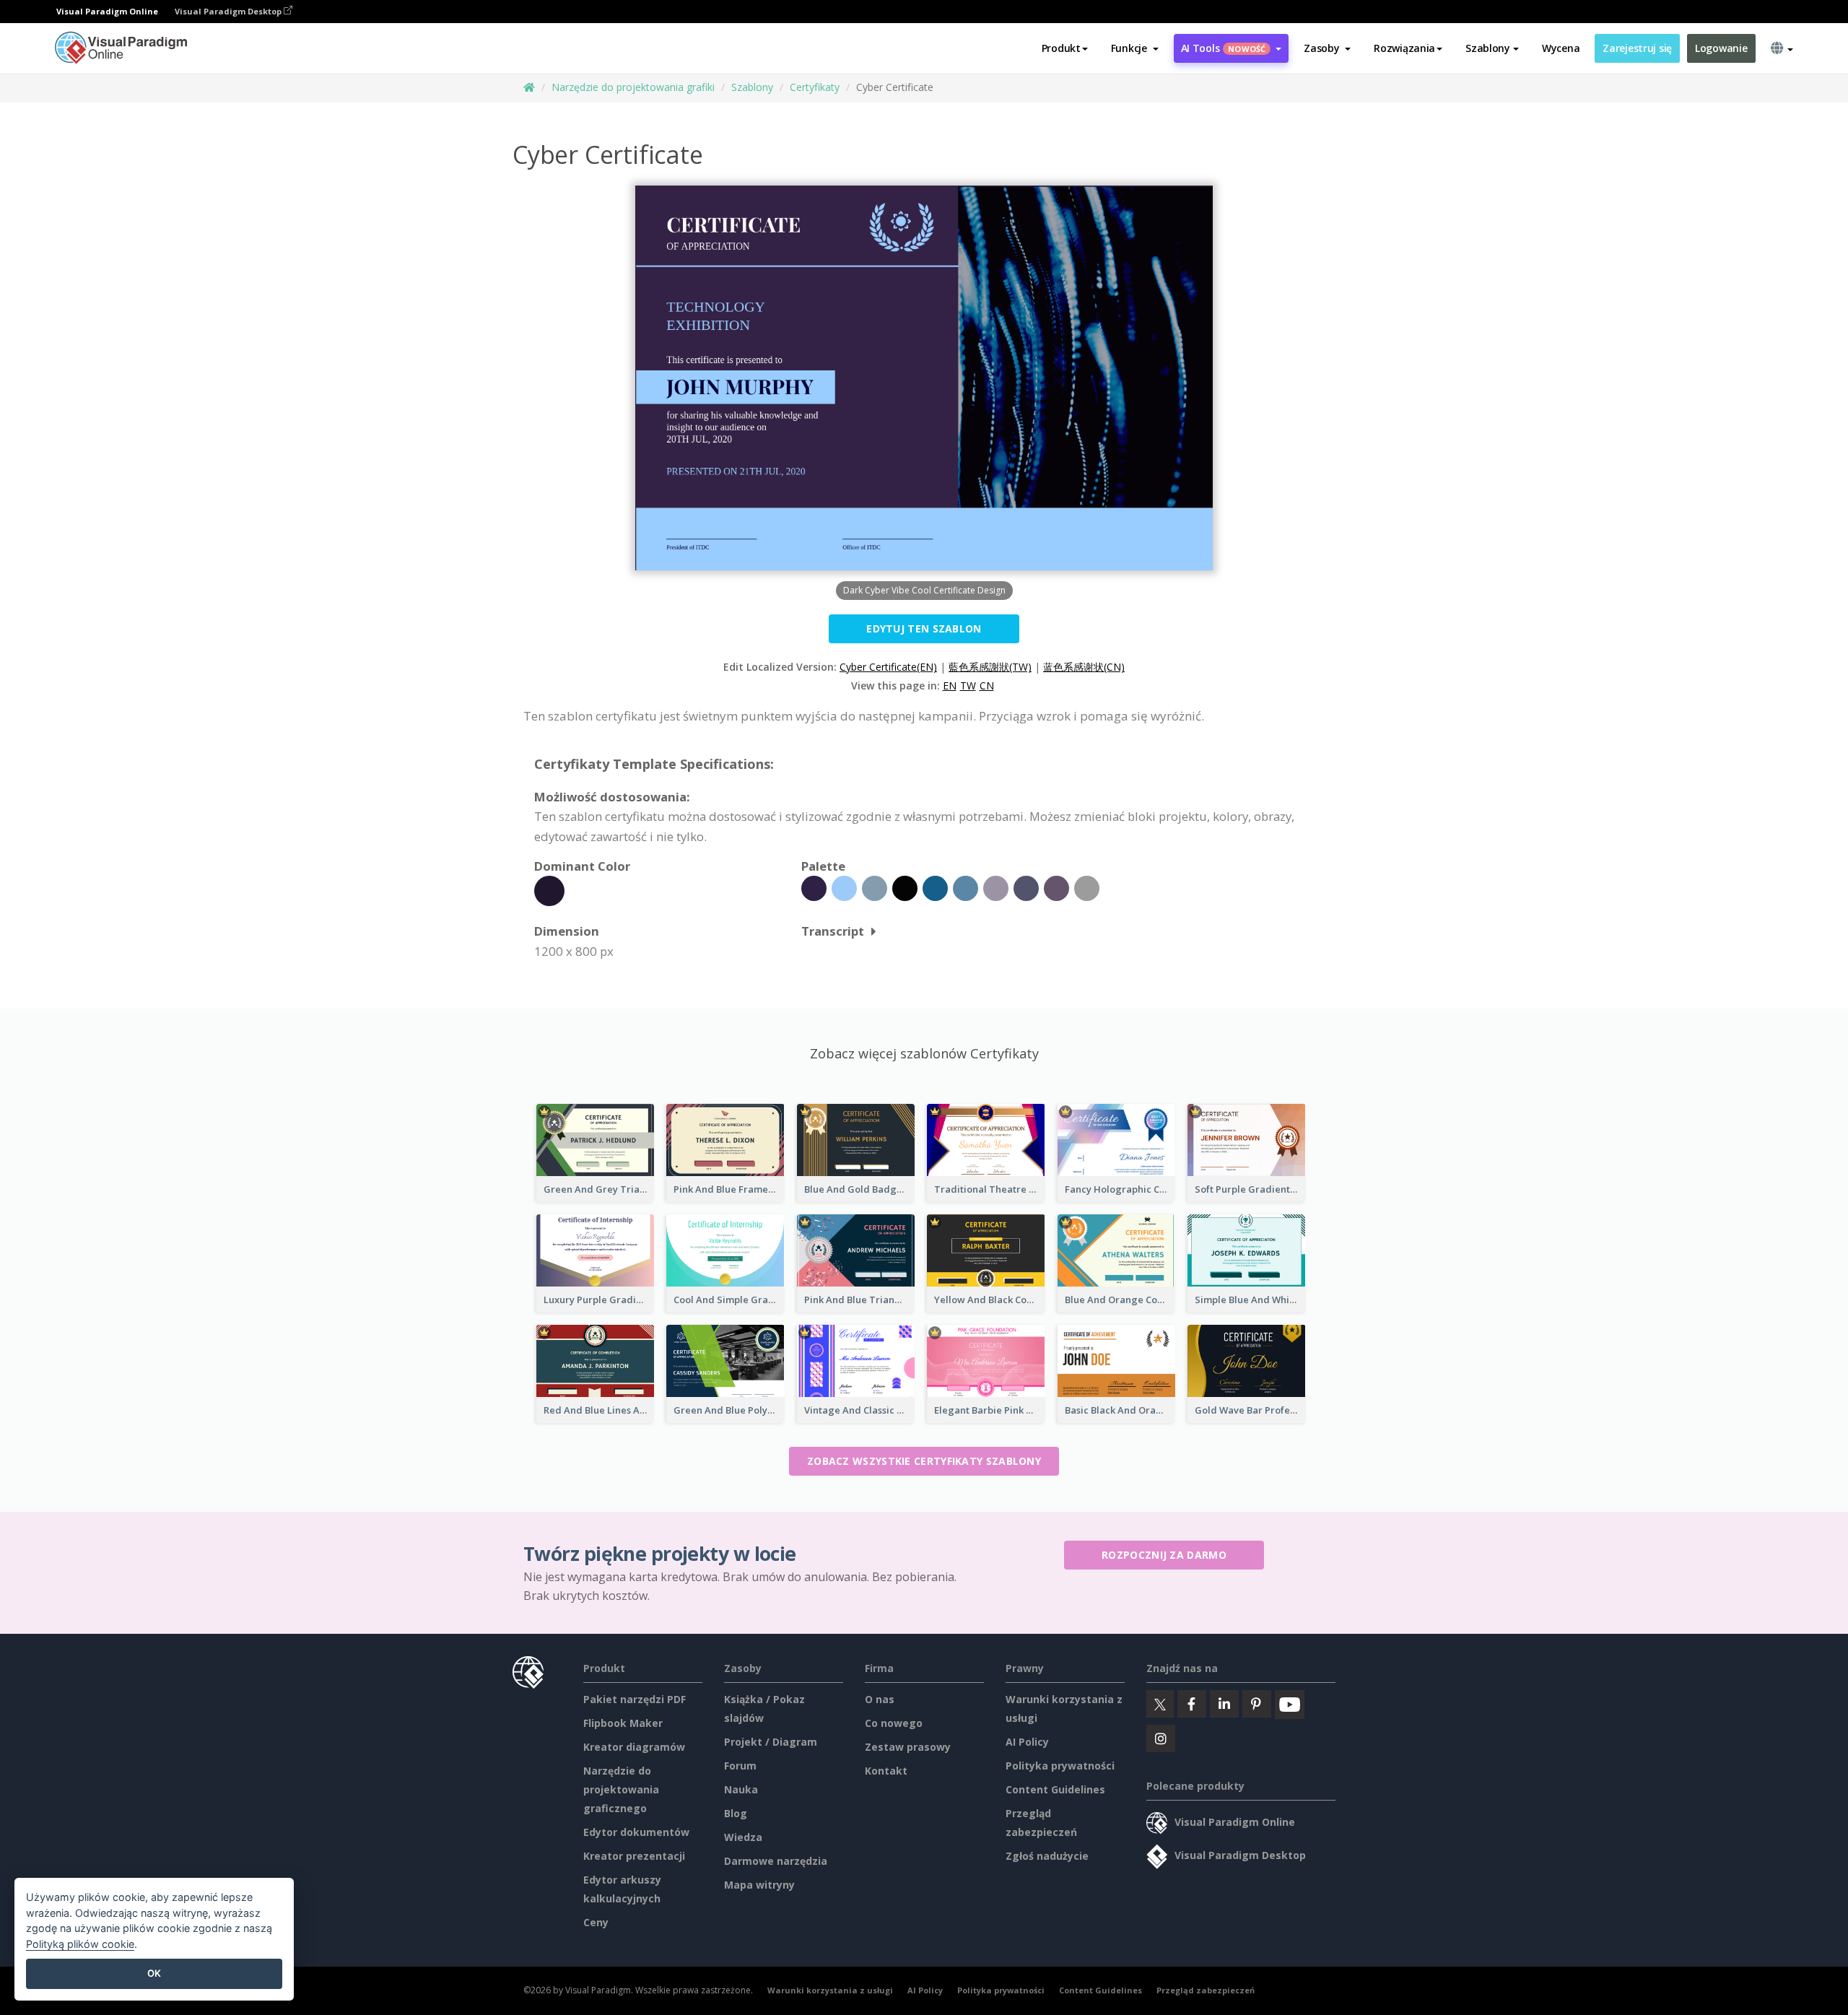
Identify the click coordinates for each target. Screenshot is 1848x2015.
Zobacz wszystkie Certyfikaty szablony (924, 1461)
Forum (740, 1766)
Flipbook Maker (623, 1723)
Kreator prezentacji (634, 1856)
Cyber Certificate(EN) (888, 667)
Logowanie (1721, 48)
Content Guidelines (1055, 1789)
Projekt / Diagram (771, 1742)
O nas (880, 1699)
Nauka (741, 1789)
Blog (736, 1813)
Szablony (752, 87)
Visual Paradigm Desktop (229, 11)
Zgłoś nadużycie (1047, 1856)
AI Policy (1027, 1742)
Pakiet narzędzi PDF (635, 1699)
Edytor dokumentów (636, 1832)
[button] (1135, 48)
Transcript (833, 931)
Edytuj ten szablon (924, 628)
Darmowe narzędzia (776, 1861)
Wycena (1561, 48)
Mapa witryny (759, 1885)
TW (968, 686)
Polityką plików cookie (80, 1944)
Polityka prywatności (1060, 1766)
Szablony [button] (1488, 48)
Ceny (596, 1922)
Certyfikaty (815, 87)
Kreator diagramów (634, 1747)
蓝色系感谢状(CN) (1084, 667)
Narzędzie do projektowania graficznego (621, 1789)
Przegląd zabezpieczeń (1206, 1990)
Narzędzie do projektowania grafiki (633, 87)
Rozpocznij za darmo (1164, 1555)
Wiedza (743, 1837)
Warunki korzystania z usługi (830, 1990)
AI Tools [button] (1224, 48)
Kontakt (886, 1771)
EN (950, 686)
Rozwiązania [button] (1404, 48)
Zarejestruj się (1637, 48)
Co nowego (894, 1723)
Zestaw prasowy (908, 1747)
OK (154, 1973)
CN (987, 686)
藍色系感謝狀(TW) (990, 667)
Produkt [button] (1061, 48)
